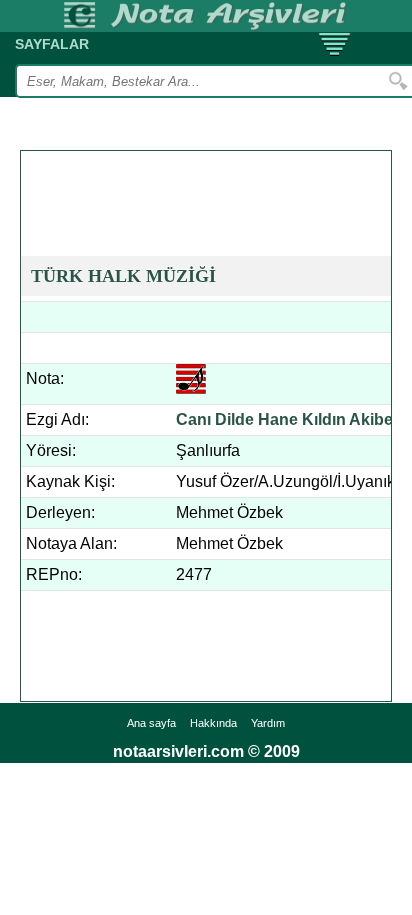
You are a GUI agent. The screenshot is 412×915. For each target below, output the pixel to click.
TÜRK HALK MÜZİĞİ (123, 276)
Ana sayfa (151, 723)
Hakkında (213, 723)
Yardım (268, 723)
